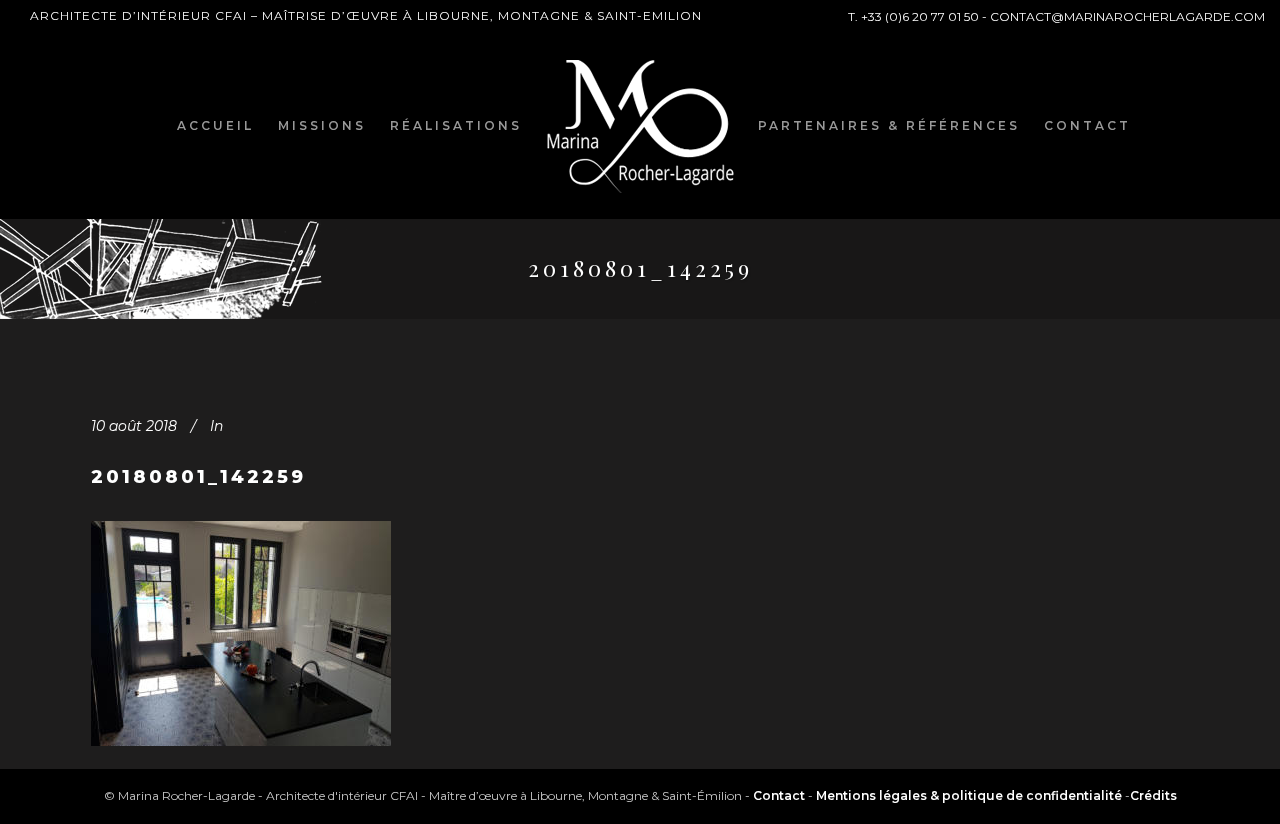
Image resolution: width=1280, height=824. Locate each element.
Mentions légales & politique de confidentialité (969, 795)
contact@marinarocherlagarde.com (1127, 16)
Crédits (1153, 795)
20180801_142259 (198, 477)
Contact (779, 795)
